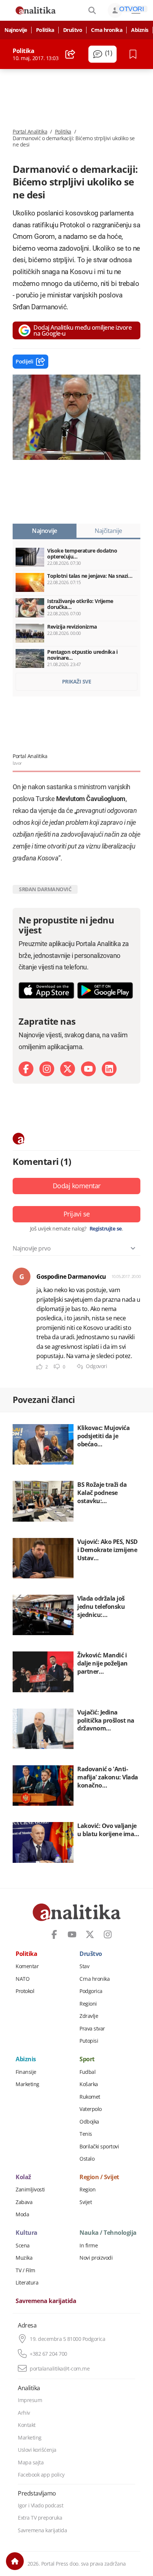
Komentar (27, 1966)
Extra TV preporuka (40, 2518)
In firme (89, 2246)
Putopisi (89, 2041)
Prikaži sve (77, 681)
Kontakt (27, 2425)
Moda (22, 2214)
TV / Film (25, 2270)
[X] (68, 1069)
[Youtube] (88, 1069)
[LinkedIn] (109, 1069)
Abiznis (140, 30)
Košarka (89, 2084)
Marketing (27, 2084)
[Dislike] (57, 1367)
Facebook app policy (41, 2475)
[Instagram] (47, 1069)
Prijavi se (77, 1214)
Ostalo (87, 2159)
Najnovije (16, 30)
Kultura (27, 2233)
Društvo (73, 30)
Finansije (26, 2072)
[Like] (39, 1367)
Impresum (30, 2400)
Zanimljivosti (30, 2190)
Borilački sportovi (99, 2147)
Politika (45, 30)
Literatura (27, 2283)
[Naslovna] (15, 2561)
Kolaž (23, 2177)
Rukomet (90, 2097)
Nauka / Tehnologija (108, 2233)
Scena (23, 2246)
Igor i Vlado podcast (40, 2506)
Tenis (86, 2134)
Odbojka (89, 2122)
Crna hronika (107, 30)
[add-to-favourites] (135, 54)
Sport (87, 2059)
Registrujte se (106, 1229)
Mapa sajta (31, 2463)
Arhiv (24, 2413)
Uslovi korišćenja (37, 2450)
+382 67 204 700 (48, 2354)
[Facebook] (26, 1069)
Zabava (24, 2202)
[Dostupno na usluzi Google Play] (105, 990)
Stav (84, 1966)
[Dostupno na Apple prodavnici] (46, 990)
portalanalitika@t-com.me (60, 2369)
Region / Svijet (99, 2177)
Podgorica (91, 1991)
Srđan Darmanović (45, 889)
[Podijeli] (70, 54)
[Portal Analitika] (36, 10)
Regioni (88, 2004)
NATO (22, 1979)
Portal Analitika (30, 132)
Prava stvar (92, 2029)
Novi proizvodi (96, 2258)
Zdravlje (89, 2016)
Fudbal (87, 2072)
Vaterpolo (91, 2109)
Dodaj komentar (77, 1186)
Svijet (86, 2202)
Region (87, 2190)
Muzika (24, 2258)
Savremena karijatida (46, 2301)
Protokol (25, 1991)
